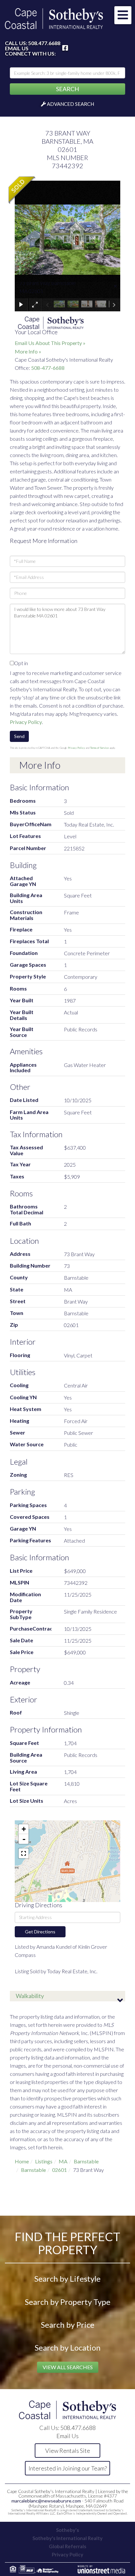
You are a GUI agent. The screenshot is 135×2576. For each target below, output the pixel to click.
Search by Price (68, 2325)
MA (63, 2161)
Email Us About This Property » (50, 343)
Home (22, 2161)
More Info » (28, 351)
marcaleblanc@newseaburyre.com (46, 2501)
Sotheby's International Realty (67, 2538)
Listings (44, 2161)
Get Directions (40, 1932)
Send (19, 736)
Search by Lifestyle (67, 2279)
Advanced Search (70, 104)
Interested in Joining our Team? (68, 2468)
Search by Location (68, 2347)
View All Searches (68, 2367)
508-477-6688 (48, 368)
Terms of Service (99, 748)
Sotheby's (67, 2530)
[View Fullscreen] (24, 1853)
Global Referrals (67, 2546)
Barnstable (86, 2161)
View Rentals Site (68, 2451)
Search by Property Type (68, 2302)
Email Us (17, 48)
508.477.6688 (44, 43)
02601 (59, 2170)
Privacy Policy (26, 722)
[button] (67, 89)
